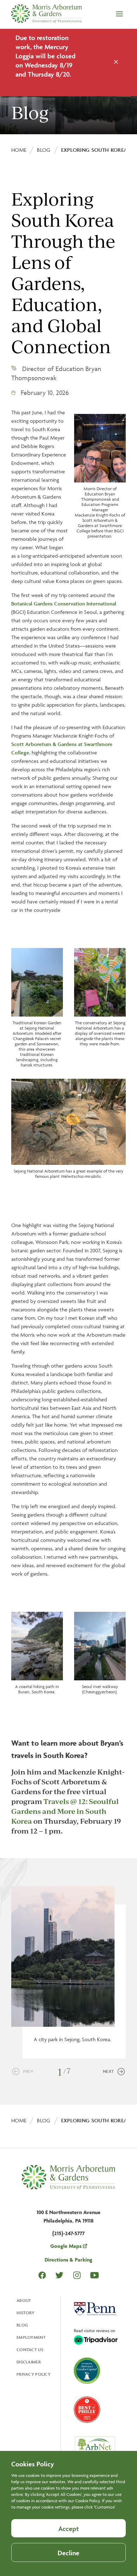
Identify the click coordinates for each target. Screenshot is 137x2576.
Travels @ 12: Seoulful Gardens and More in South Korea (65, 1811)
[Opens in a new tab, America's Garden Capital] (87, 2371)
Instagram (77, 2275)
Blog (44, 150)
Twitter (59, 2275)
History (25, 2313)
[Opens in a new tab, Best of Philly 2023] (87, 2410)
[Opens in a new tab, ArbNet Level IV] (95, 2448)
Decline (68, 2553)
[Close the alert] (116, 63)
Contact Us (30, 2350)
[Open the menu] (119, 14)
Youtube (94, 2275)
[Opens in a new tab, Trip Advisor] (96, 2337)
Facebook (42, 2275)
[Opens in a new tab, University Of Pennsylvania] (95, 2310)
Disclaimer (29, 2362)
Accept (68, 2529)
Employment (31, 2337)
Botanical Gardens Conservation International (64, 604)
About (24, 2300)
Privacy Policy (34, 2374)
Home (19, 150)
